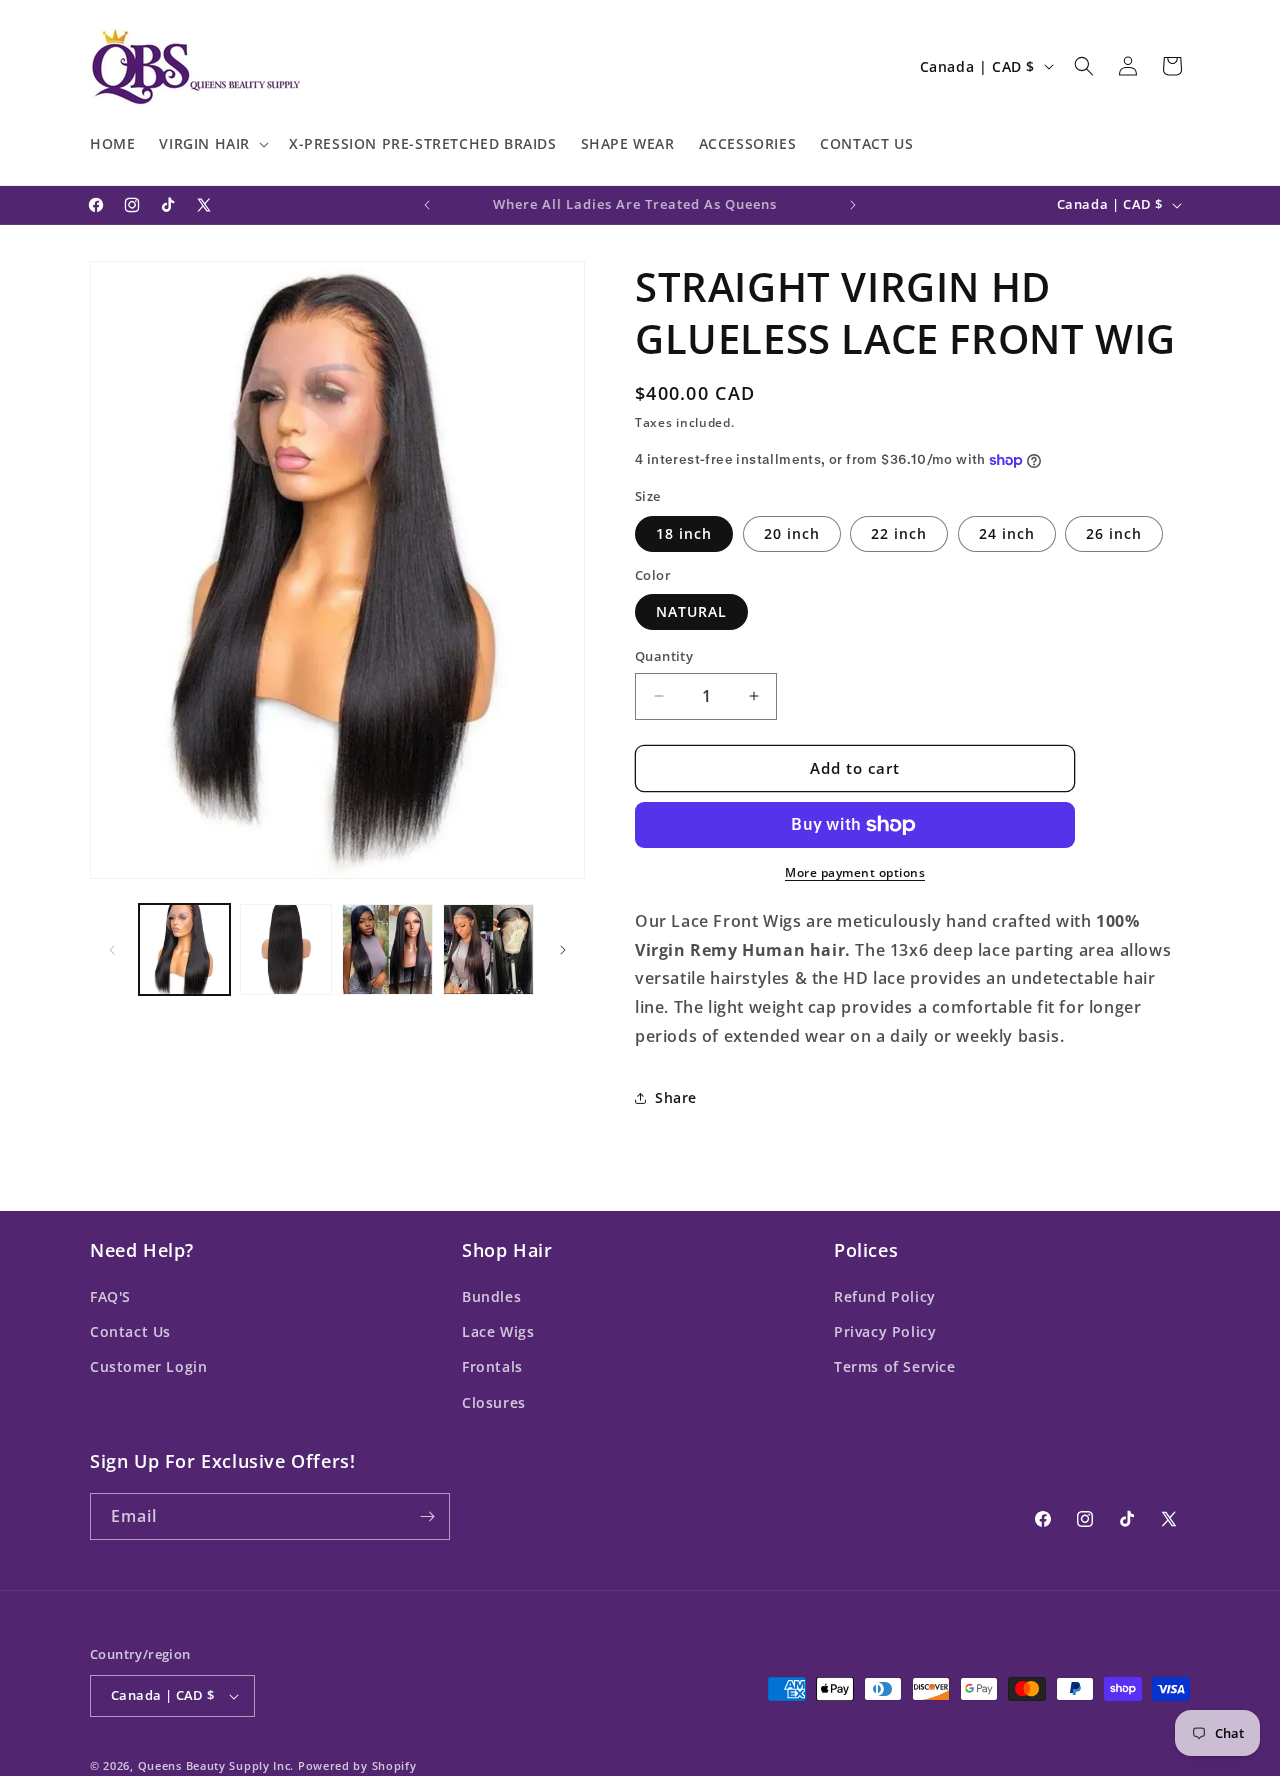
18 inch (684, 533)
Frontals (492, 1366)
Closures (494, 1402)
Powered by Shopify (357, 1765)
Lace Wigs (498, 1331)
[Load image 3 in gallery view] (387, 949)
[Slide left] (112, 950)
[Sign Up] (427, 1516)
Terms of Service (895, 1366)
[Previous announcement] (427, 205)
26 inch (1114, 533)
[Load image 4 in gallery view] (488, 949)
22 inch (899, 533)
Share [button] (676, 1097)
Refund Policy (885, 1296)
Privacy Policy (885, 1331)
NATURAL (691, 611)
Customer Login (148, 1366)
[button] (212, 144)
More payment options (855, 872)
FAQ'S (110, 1296)
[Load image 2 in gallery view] (285, 949)
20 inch (792, 533)
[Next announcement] (853, 205)
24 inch (1007, 533)
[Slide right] (563, 950)
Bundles (491, 1296)
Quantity (664, 656)
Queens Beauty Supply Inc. (216, 1765)
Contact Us (130, 1331)
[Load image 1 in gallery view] (184, 949)
